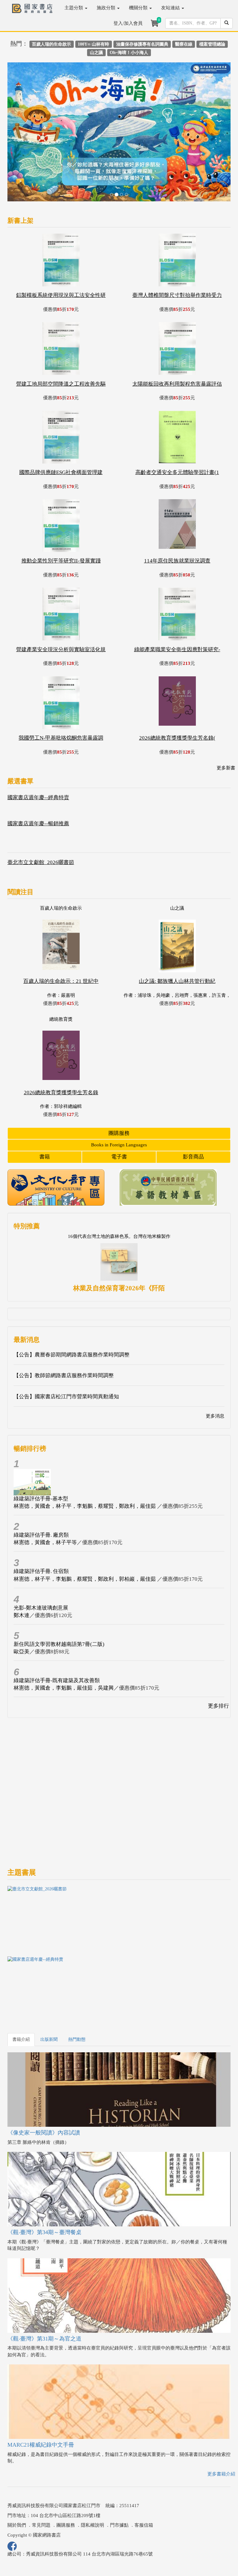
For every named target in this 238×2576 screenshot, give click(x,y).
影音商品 (193, 1110)
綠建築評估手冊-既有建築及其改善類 (57, 1633)
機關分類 (139, 8)
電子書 (119, 1110)
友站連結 (171, 8)
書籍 (45, 1110)
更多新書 (226, 721)
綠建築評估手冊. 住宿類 (41, 1524)
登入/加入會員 (128, 23)
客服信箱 (144, 2478)
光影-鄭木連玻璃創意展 (41, 1560)
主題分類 (74, 8)
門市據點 (119, 2478)
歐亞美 (22, 1604)
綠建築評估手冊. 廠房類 (41, 1488)
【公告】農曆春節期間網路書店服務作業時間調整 (72, 1308)
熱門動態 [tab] (77, 1992)
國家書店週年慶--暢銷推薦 (38, 776)
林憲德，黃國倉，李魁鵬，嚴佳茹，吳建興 (64, 1641)
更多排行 (218, 1659)
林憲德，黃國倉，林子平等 (45, 1495)
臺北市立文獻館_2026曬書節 (41, 815)
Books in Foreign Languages (119, 1098)
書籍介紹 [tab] (21, 1992)
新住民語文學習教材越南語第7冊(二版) (59, 1597)
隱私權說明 (93, 2478)
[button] (24, 111)
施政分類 (107, 8)
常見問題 (41, 2478)
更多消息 (215, 1369)
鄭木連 (22, 1568)
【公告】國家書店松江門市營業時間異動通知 (66, 1349)
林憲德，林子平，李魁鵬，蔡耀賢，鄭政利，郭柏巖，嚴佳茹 (85, 1532)
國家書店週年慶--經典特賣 (38, 750)
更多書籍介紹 (221, 2426)
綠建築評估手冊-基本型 (41, 1451)
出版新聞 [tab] (49, 1992)
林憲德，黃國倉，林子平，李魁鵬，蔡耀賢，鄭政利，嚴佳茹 (85, 1459)
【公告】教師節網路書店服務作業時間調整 (64, 1328)
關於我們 (17, 2478)
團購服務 (119, 1086)
